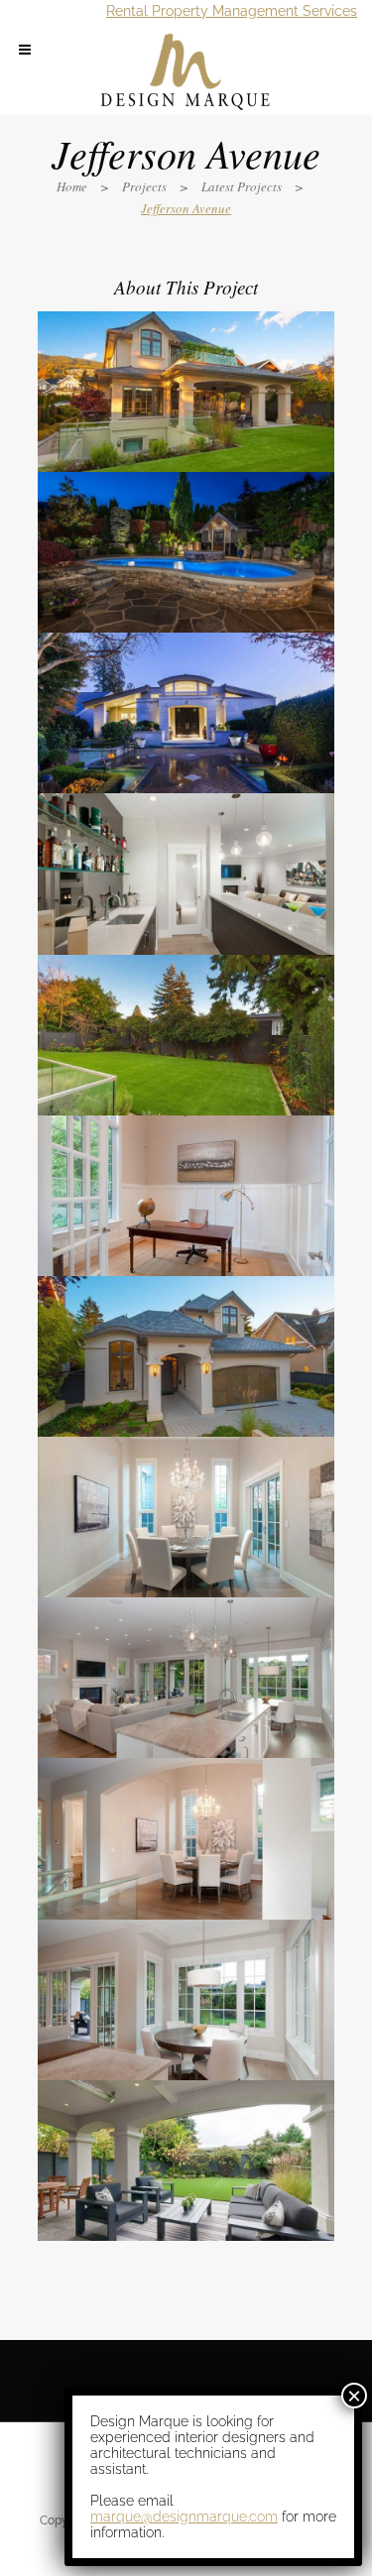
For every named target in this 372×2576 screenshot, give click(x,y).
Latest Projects (242, 186)
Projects (144, 186)
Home (72, 186)
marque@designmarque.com (184, 2517)
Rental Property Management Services (232, 11)
